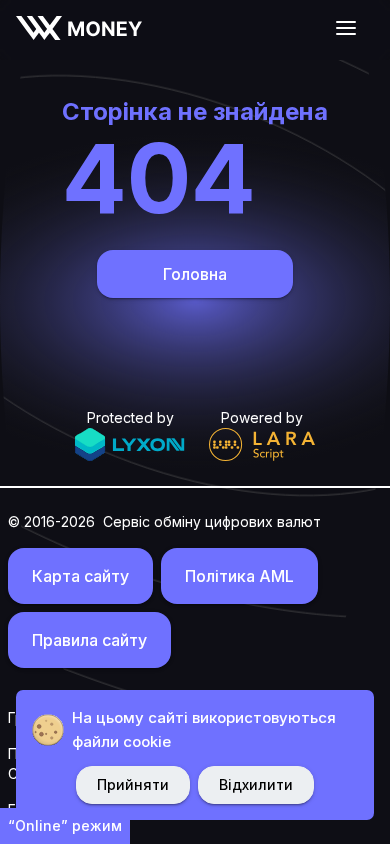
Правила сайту (89, 640)
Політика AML (239, 576)
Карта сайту (80, 576)
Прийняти (133, 784)
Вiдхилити (256, 784)
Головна (195, 274)
